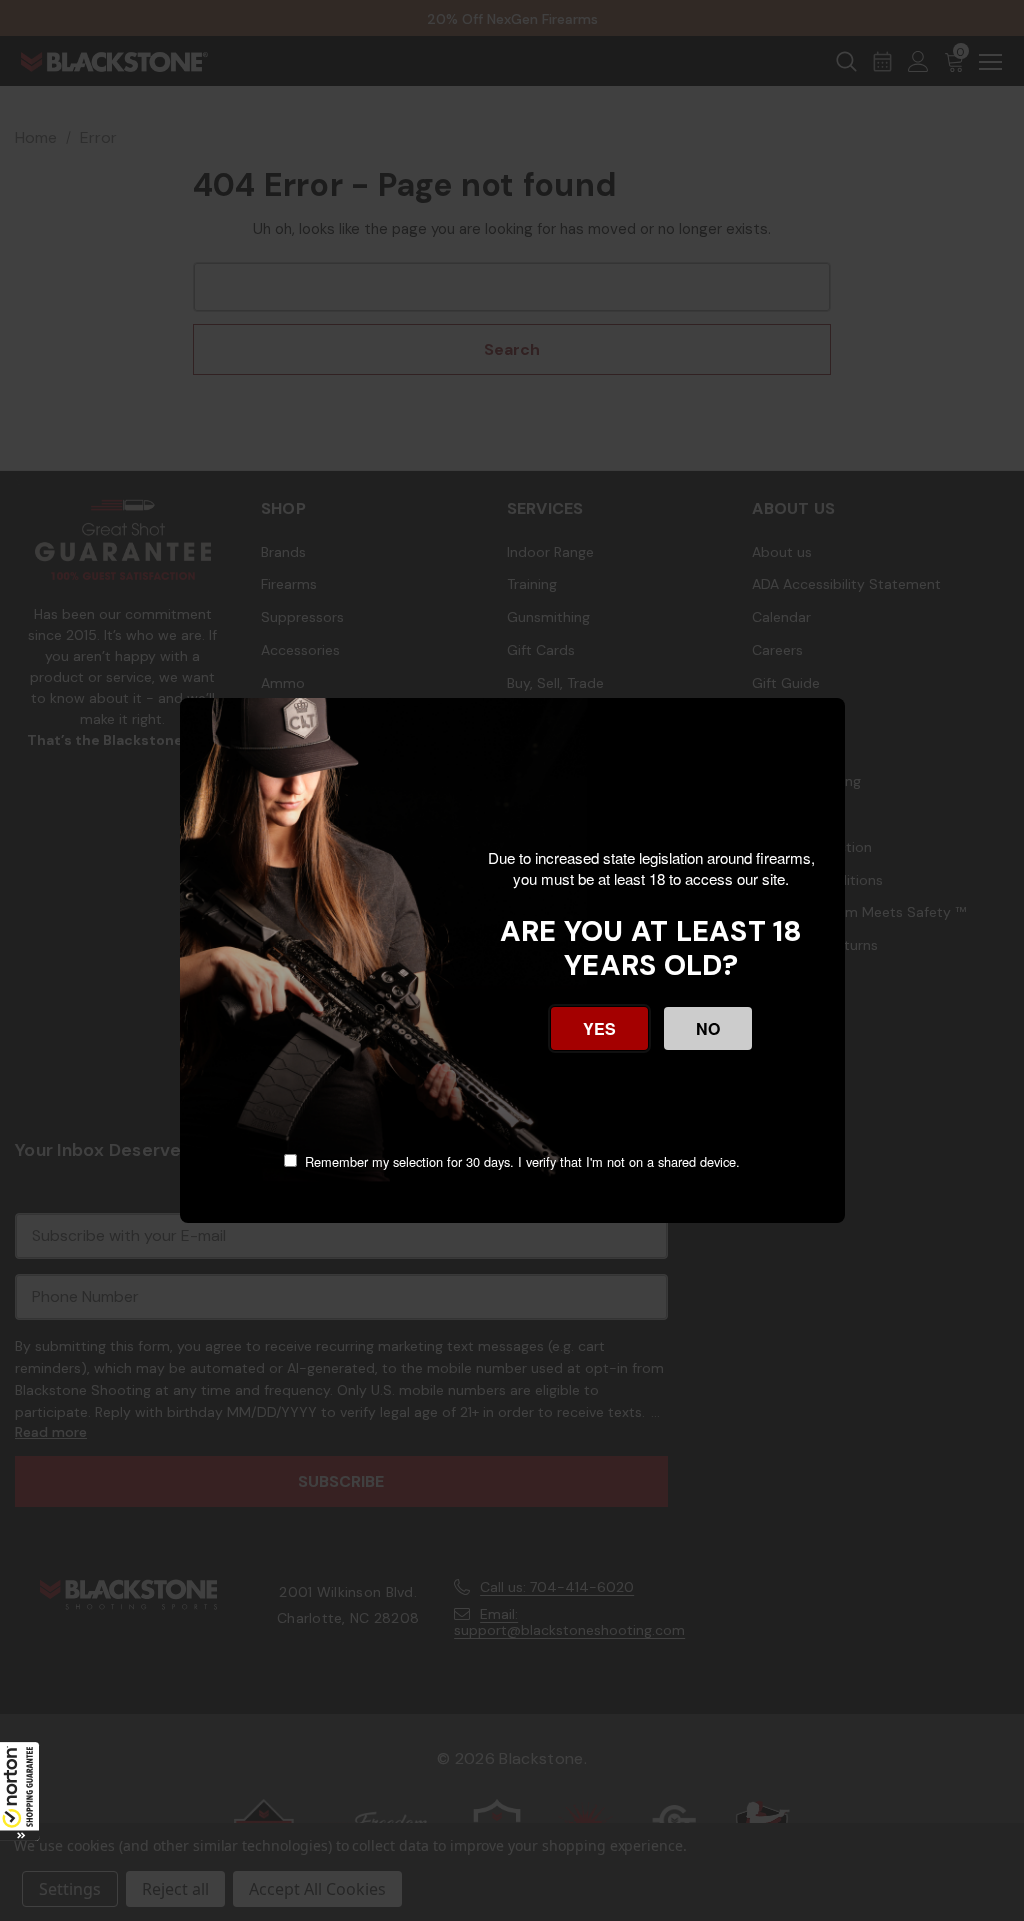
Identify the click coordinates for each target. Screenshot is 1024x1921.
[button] (20, 1791)
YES (599, 1028)
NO (708, 1028)
